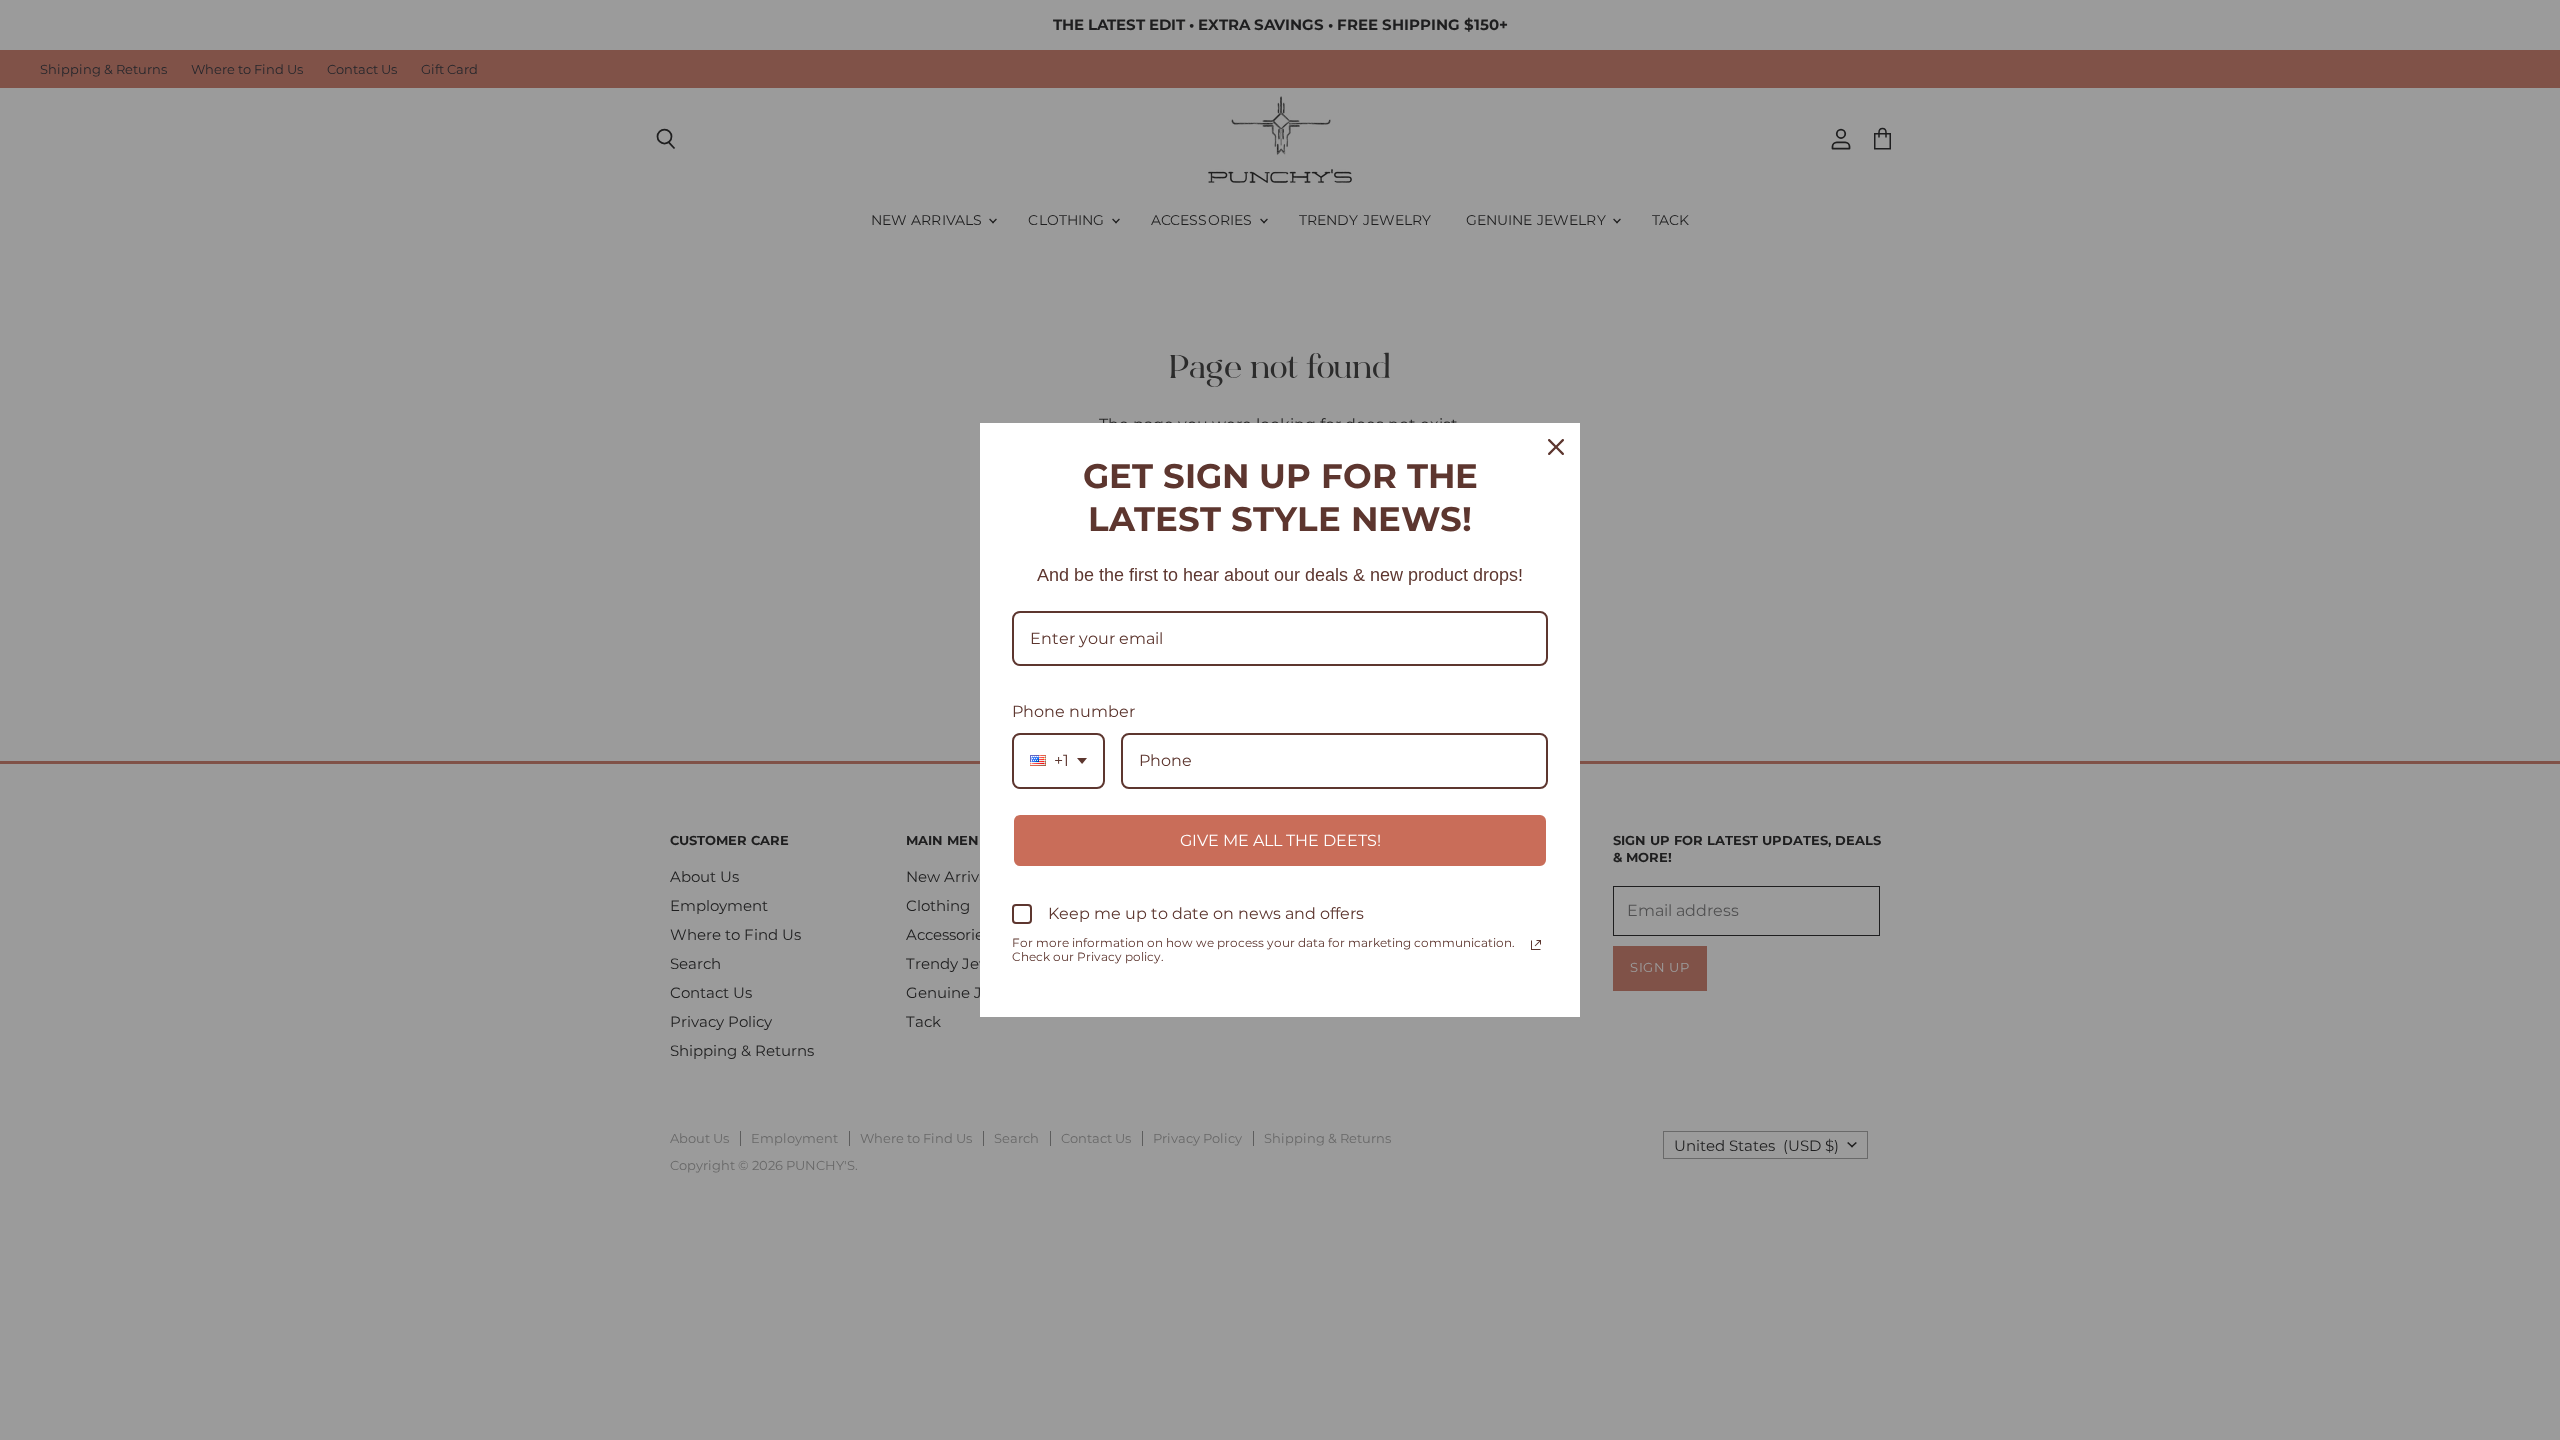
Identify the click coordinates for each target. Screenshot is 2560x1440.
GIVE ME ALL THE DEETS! (1280, 840)
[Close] (1556, 447)
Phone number (1073, 711)
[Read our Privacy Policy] (1536, 945)
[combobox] (1058, 760)
